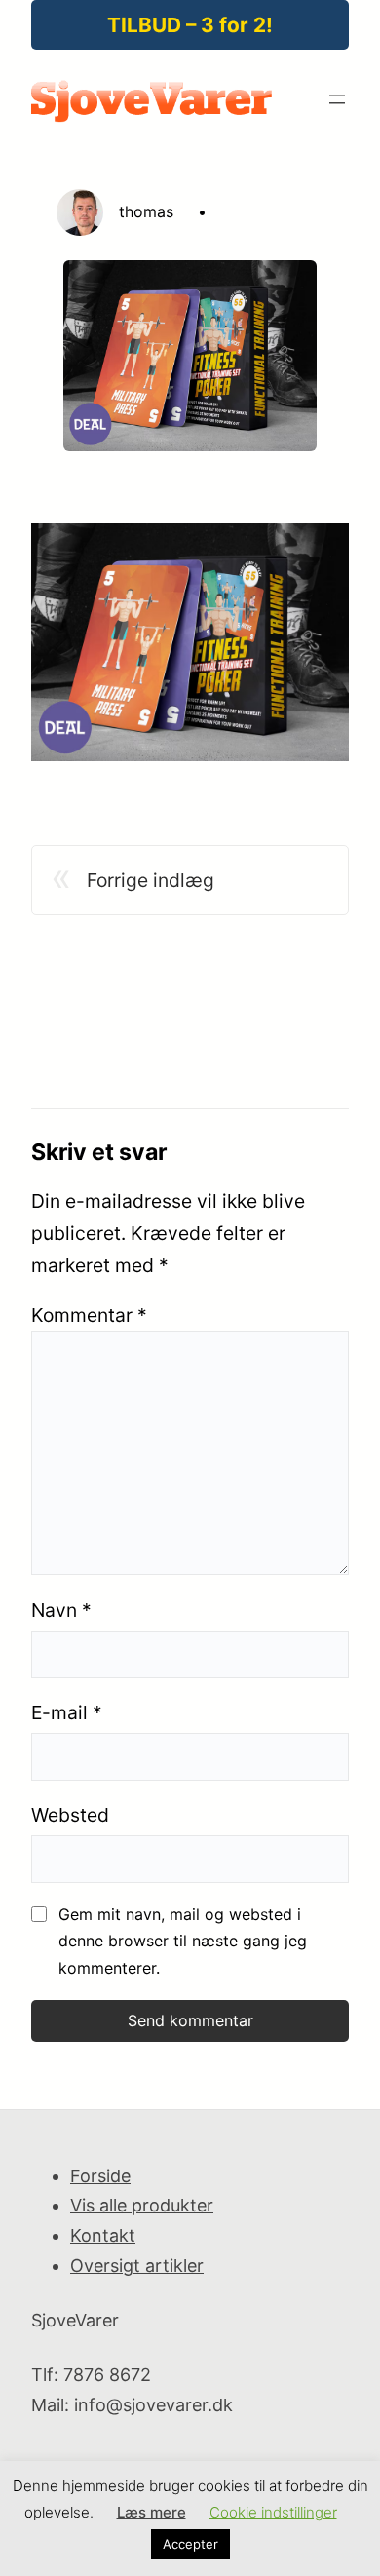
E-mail (67, 1712)
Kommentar (89, 1315)
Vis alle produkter (142, 2205)
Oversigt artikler (137, 2266)
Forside (100, 2176)
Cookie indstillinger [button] (273, 2512)
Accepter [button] (190, 2544)
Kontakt (103, 2235)
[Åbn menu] (337, 99)
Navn (61, 1610)
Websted (70, 1815)
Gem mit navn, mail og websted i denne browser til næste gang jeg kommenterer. (183, 1941)
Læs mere (152, 2512)
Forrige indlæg (151, 880)
